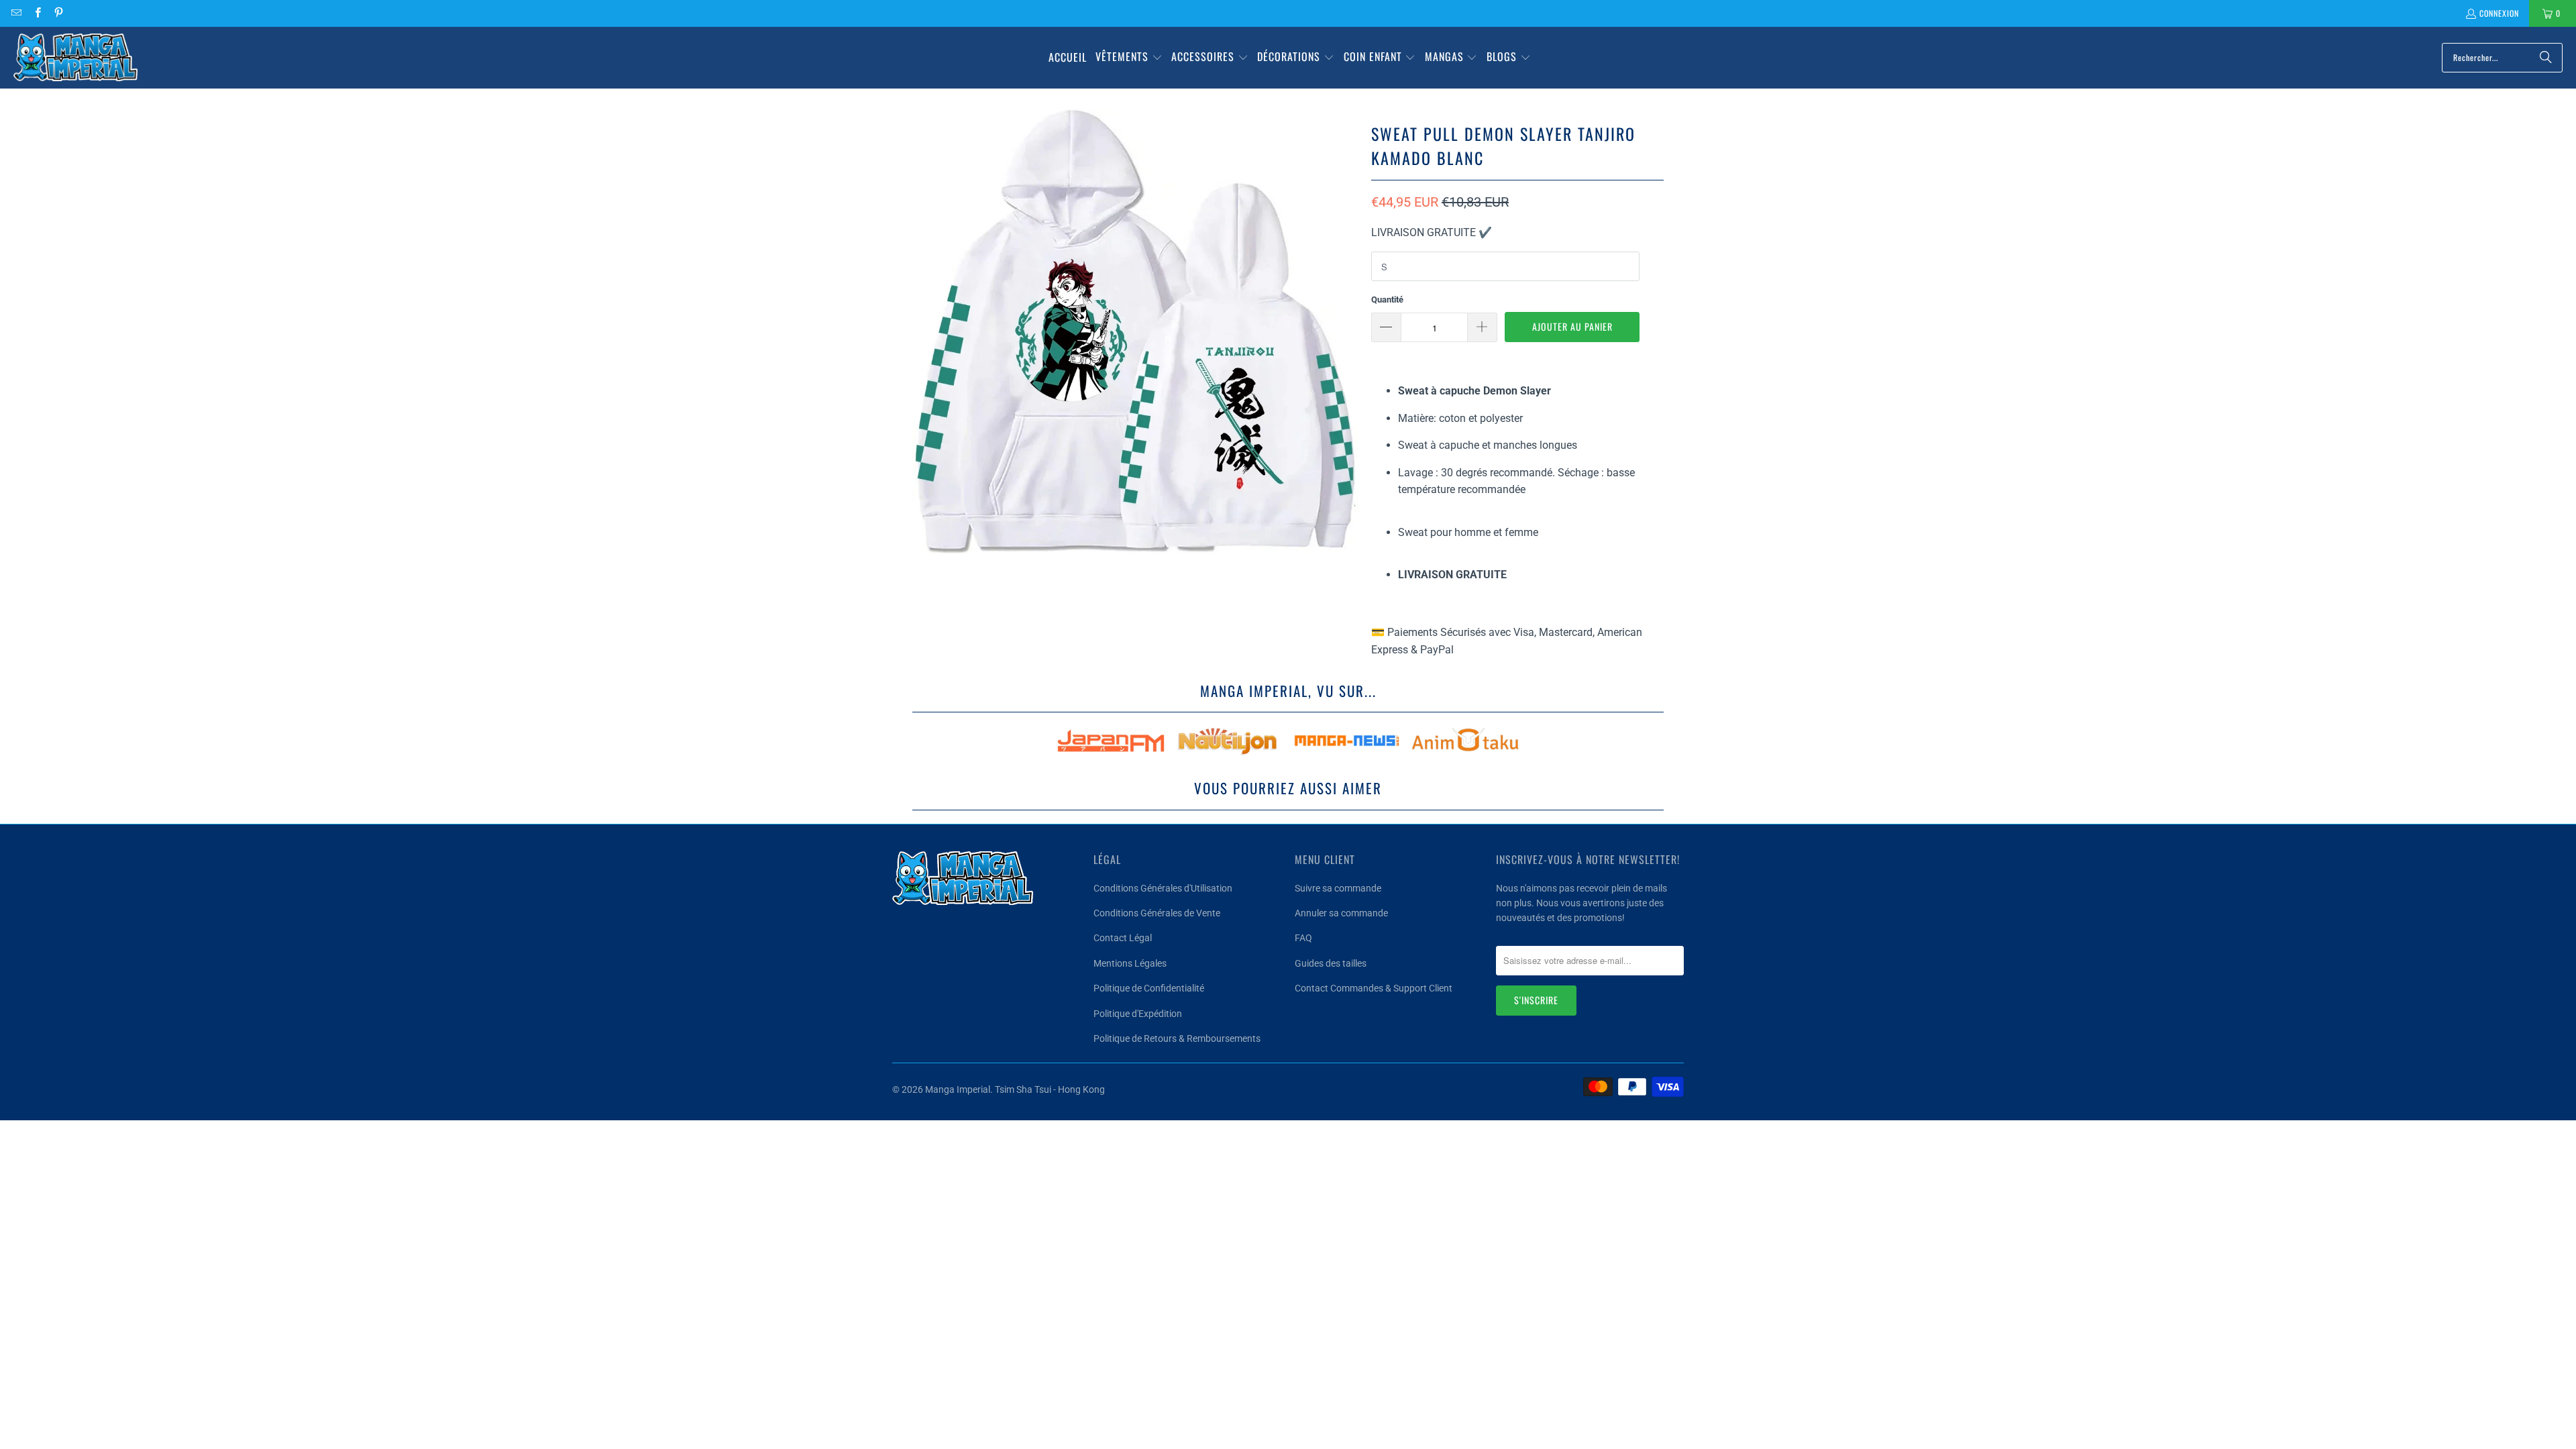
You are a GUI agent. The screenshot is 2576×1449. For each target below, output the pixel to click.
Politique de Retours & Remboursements (1177, 1038)
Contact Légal (1123, 938)
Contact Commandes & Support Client (1374, 988)
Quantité (1387, 300)
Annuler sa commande (1341, 913)
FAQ (1303, 938)
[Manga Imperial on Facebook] (37, 13)
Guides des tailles (1331, 963)
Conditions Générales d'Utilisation (1163, 888)
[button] (1129, 58)
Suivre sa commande (1338, 888)
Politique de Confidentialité (1149, 988)
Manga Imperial (958, 1089)
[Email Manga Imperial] (16, 13)
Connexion (2499, 13)
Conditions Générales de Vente (1157, 913)
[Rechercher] (2546, 58)
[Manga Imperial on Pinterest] (58, 13)
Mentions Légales (1130, 963)
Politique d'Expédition (1138, 1014)
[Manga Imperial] (75, 58)
